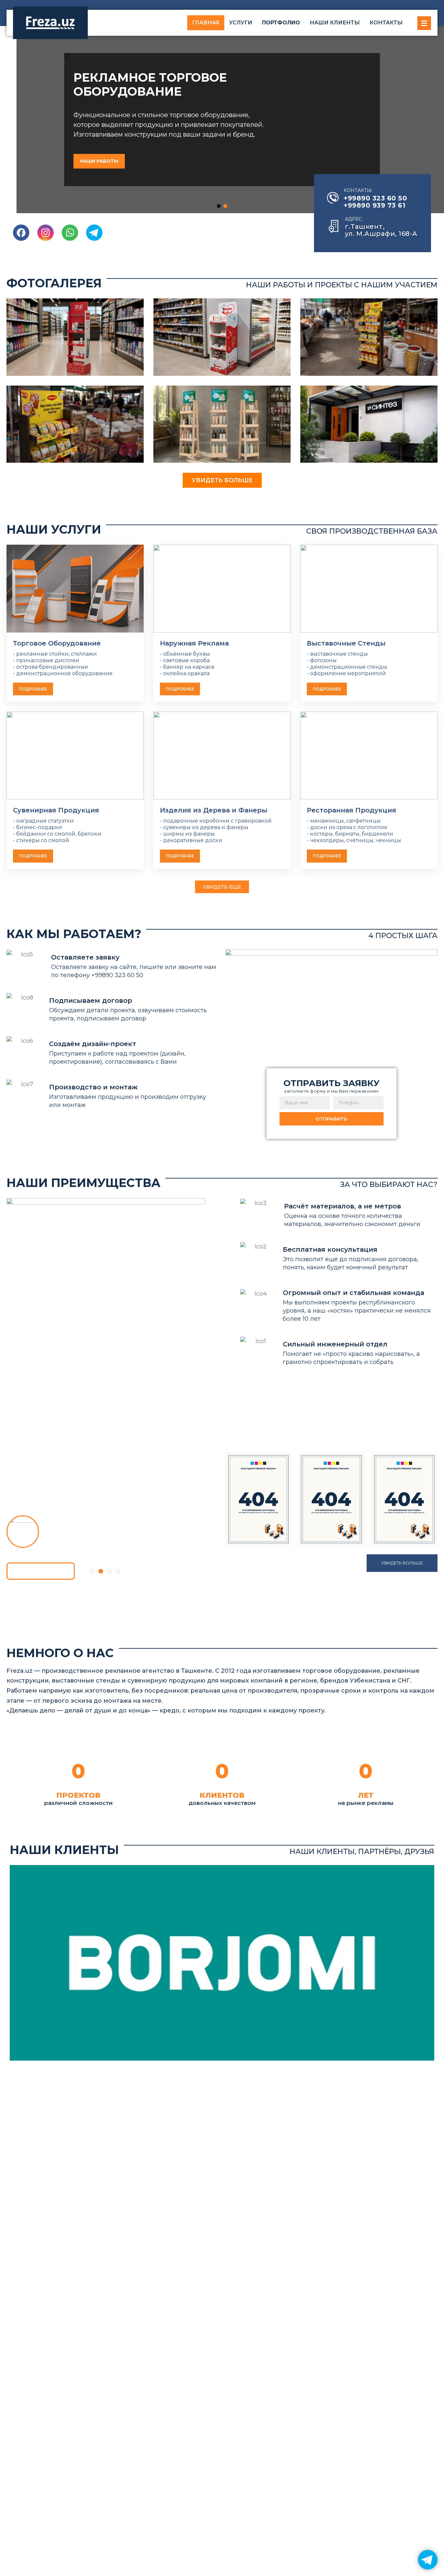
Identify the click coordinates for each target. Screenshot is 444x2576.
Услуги (241, 23)
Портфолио (281, 23)
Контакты (386, 23)
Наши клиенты (335, 23)
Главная (206, 23)
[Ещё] (424, 23)
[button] (219, 206)
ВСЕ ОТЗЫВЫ (40, 1571)
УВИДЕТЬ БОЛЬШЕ (222, 480)
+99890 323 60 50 (375, 198)
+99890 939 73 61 (374, 205)
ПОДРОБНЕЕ (33, 689)
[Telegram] (428, 2560)
